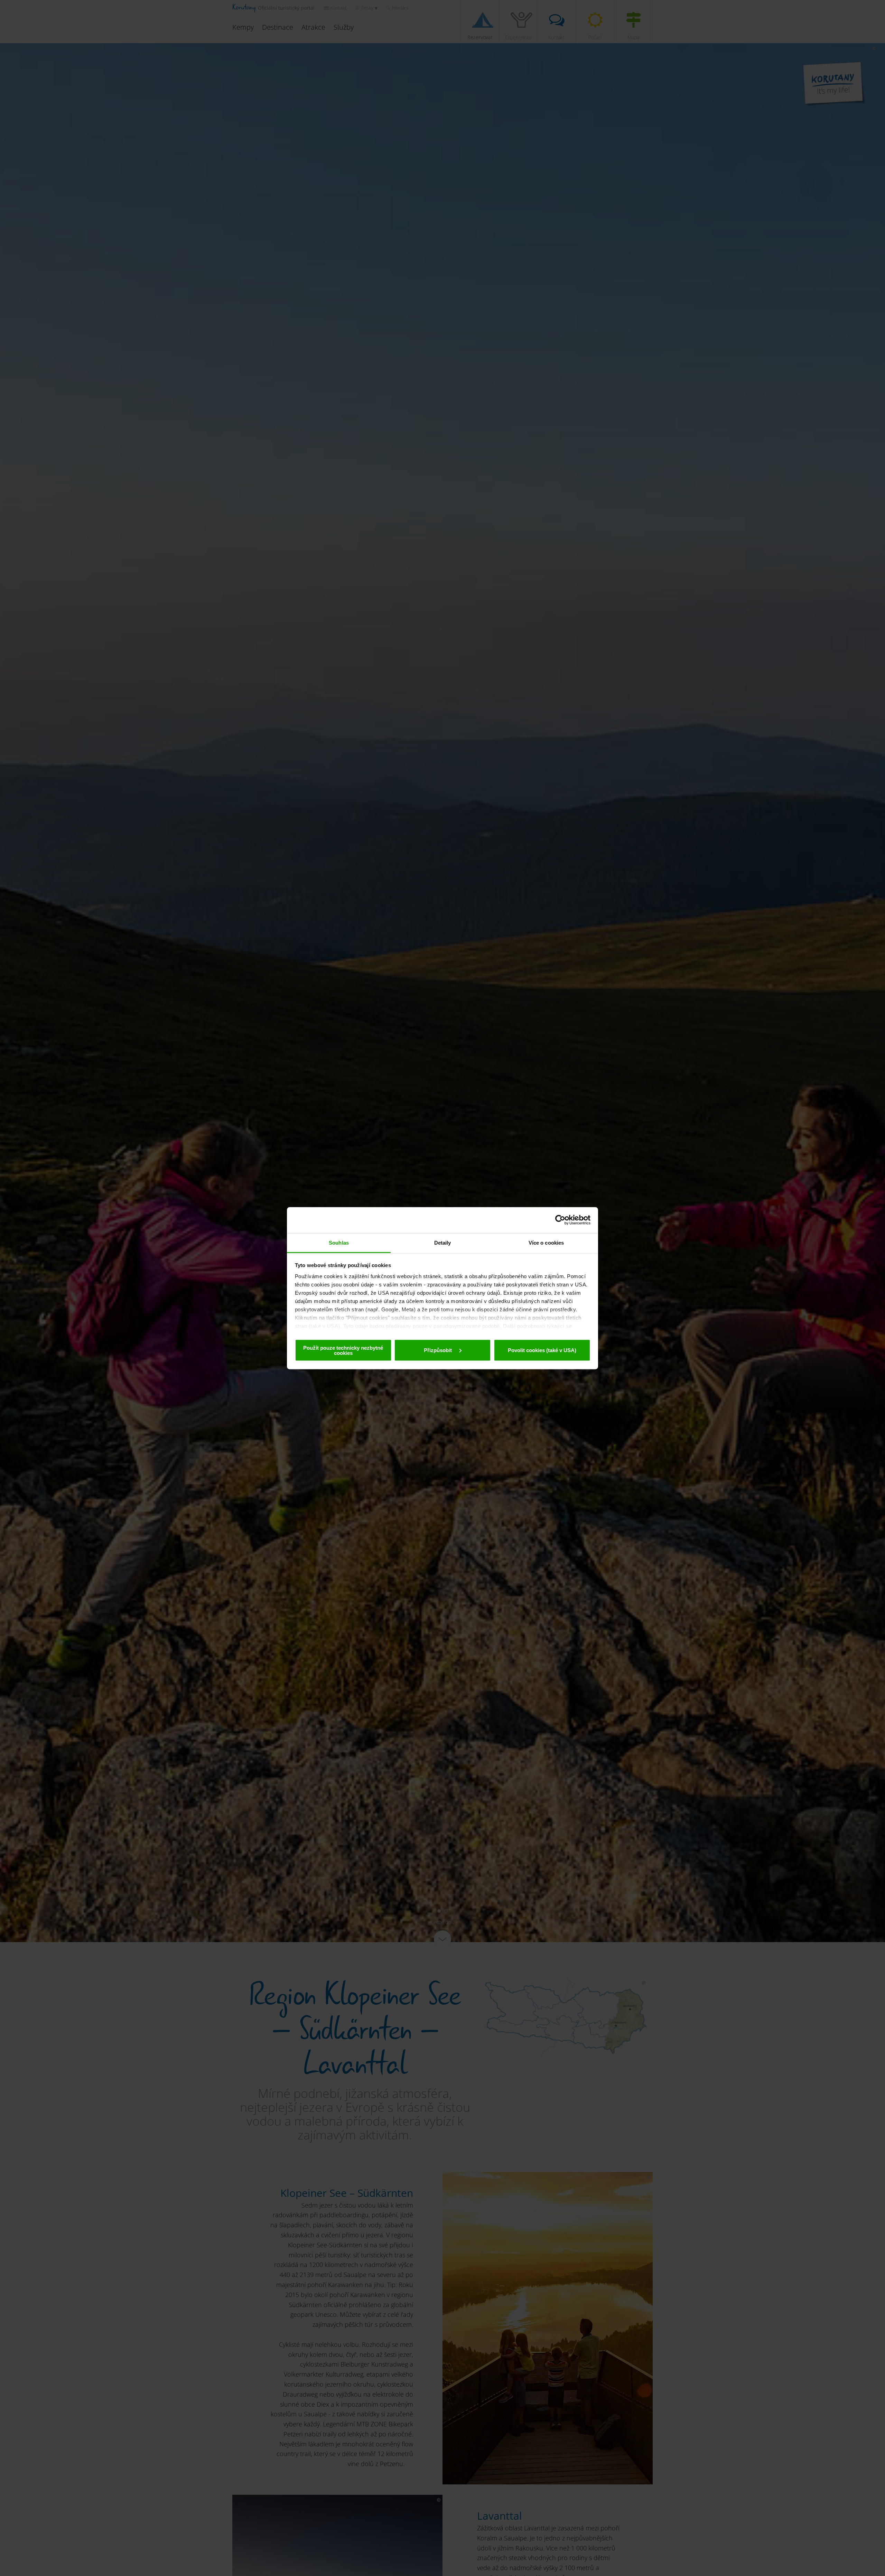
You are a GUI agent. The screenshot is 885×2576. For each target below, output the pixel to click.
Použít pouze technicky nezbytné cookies (343, 1350)
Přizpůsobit (439, 1350)
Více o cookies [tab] (546, 1242)
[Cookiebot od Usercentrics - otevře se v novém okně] (560, 1220)
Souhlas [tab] (339, 1242)
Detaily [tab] (443, 1242)
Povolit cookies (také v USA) (542, 1350)
